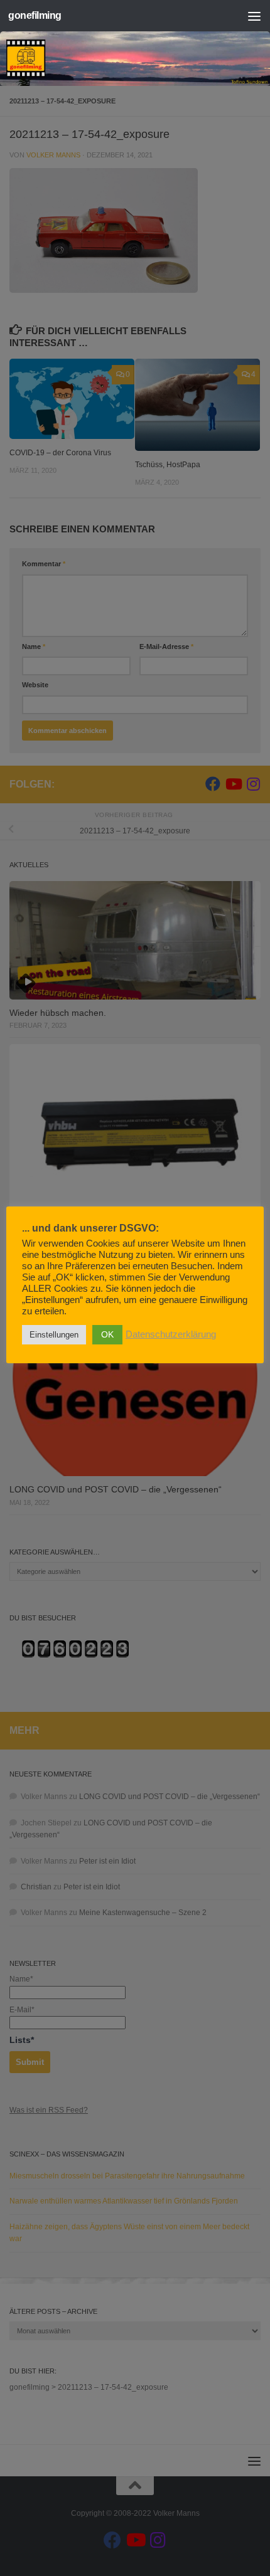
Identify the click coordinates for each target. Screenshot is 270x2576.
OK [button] (107, 1334)
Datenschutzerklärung (171, 1334)
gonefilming (35, 15)
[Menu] (254, 16)
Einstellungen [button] (54, 1335)
